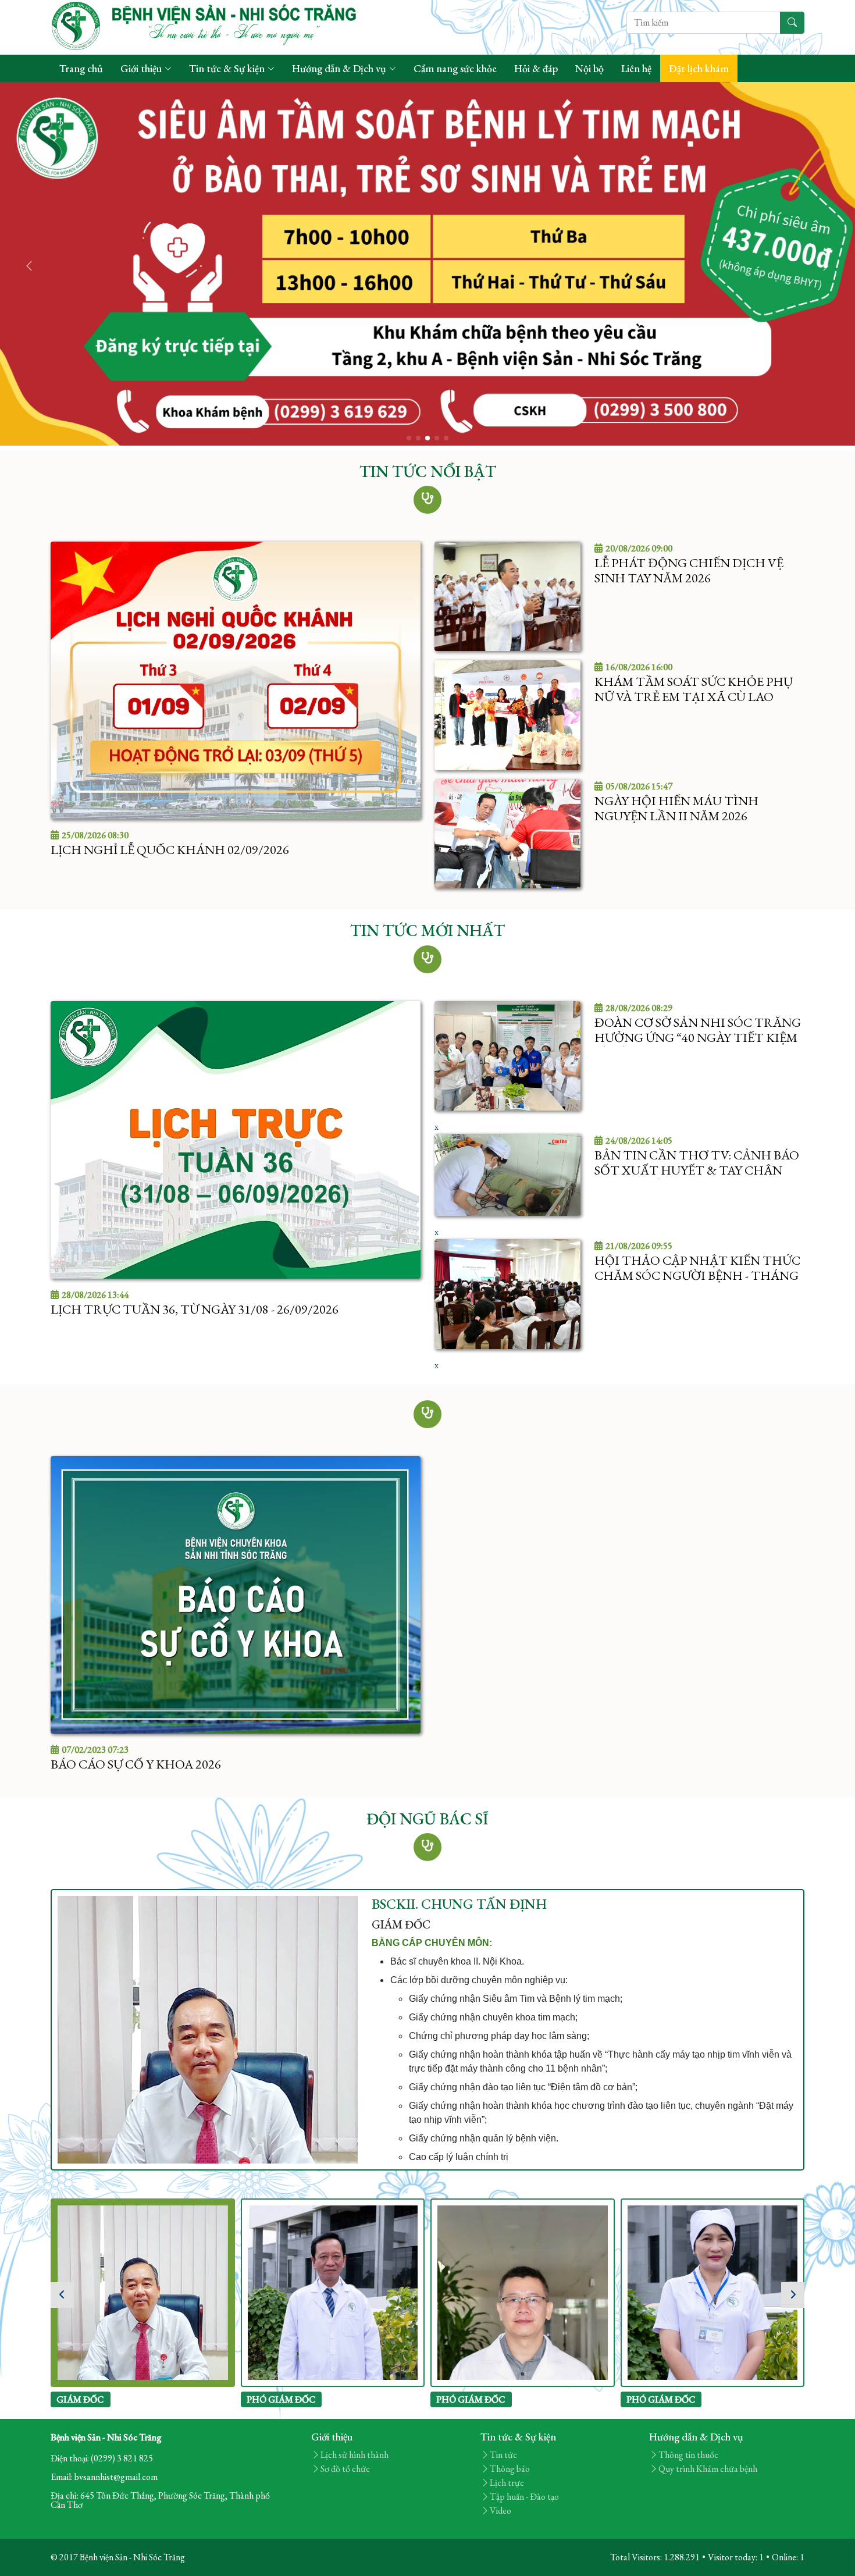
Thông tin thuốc (688, 2455)
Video (500, 2511)
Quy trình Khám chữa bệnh (708, 2469)
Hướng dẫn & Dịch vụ (696, 2437)
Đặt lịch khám (699, 68)
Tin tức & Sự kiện (518, 2437)
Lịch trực (507, 2483)
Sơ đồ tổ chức (345, 2469)
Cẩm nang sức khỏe (455, 68)
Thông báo (510, 2469)
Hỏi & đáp (536, 68)
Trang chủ (81, 68)
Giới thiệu (332, 2437)
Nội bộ (589, 68)
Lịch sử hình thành (355, 2455)
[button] (826, 266)
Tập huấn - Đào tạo (524, 2497)
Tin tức (503, 2455)
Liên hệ (636, 68)
